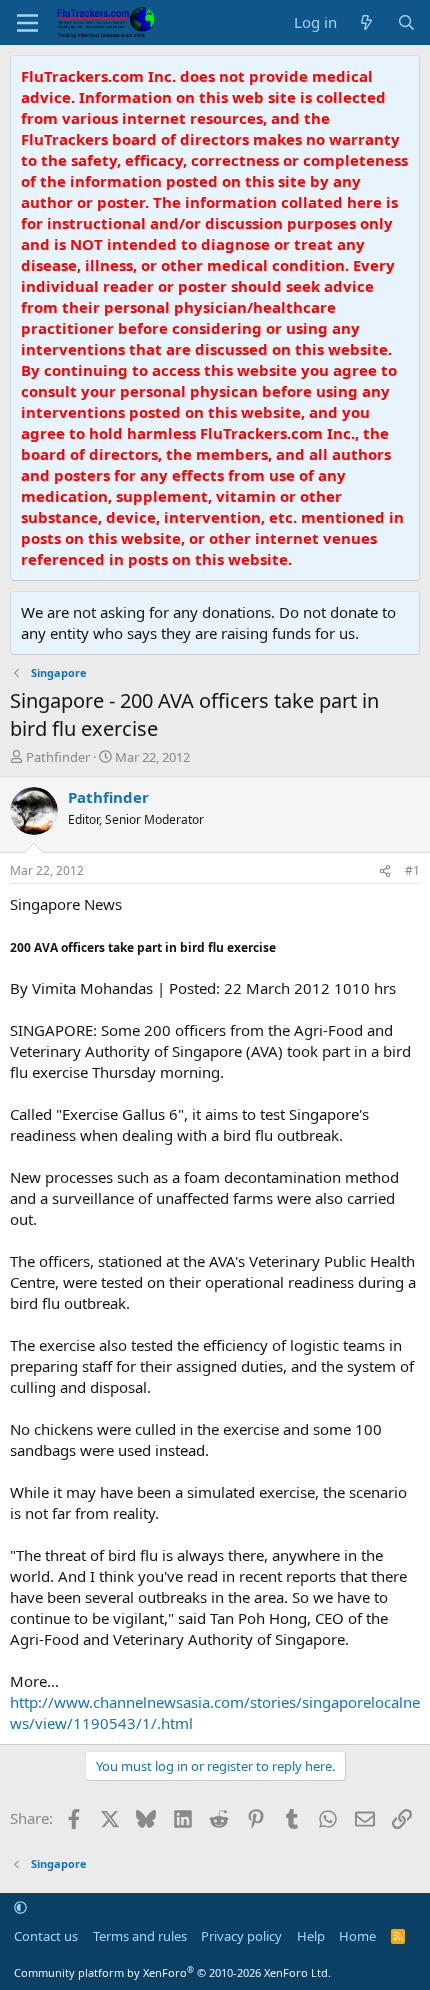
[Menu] (27, 23)
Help (311, 1936)
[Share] (385, 871)
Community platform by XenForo (172, 1972)
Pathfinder (58, 757)
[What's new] (366, 22)
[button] (20, 1908)
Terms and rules (140, 1936)
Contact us (46, 1936)
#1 (412, 870)
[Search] (406, 22)
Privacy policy (241, 1936)
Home (357, 1936)
